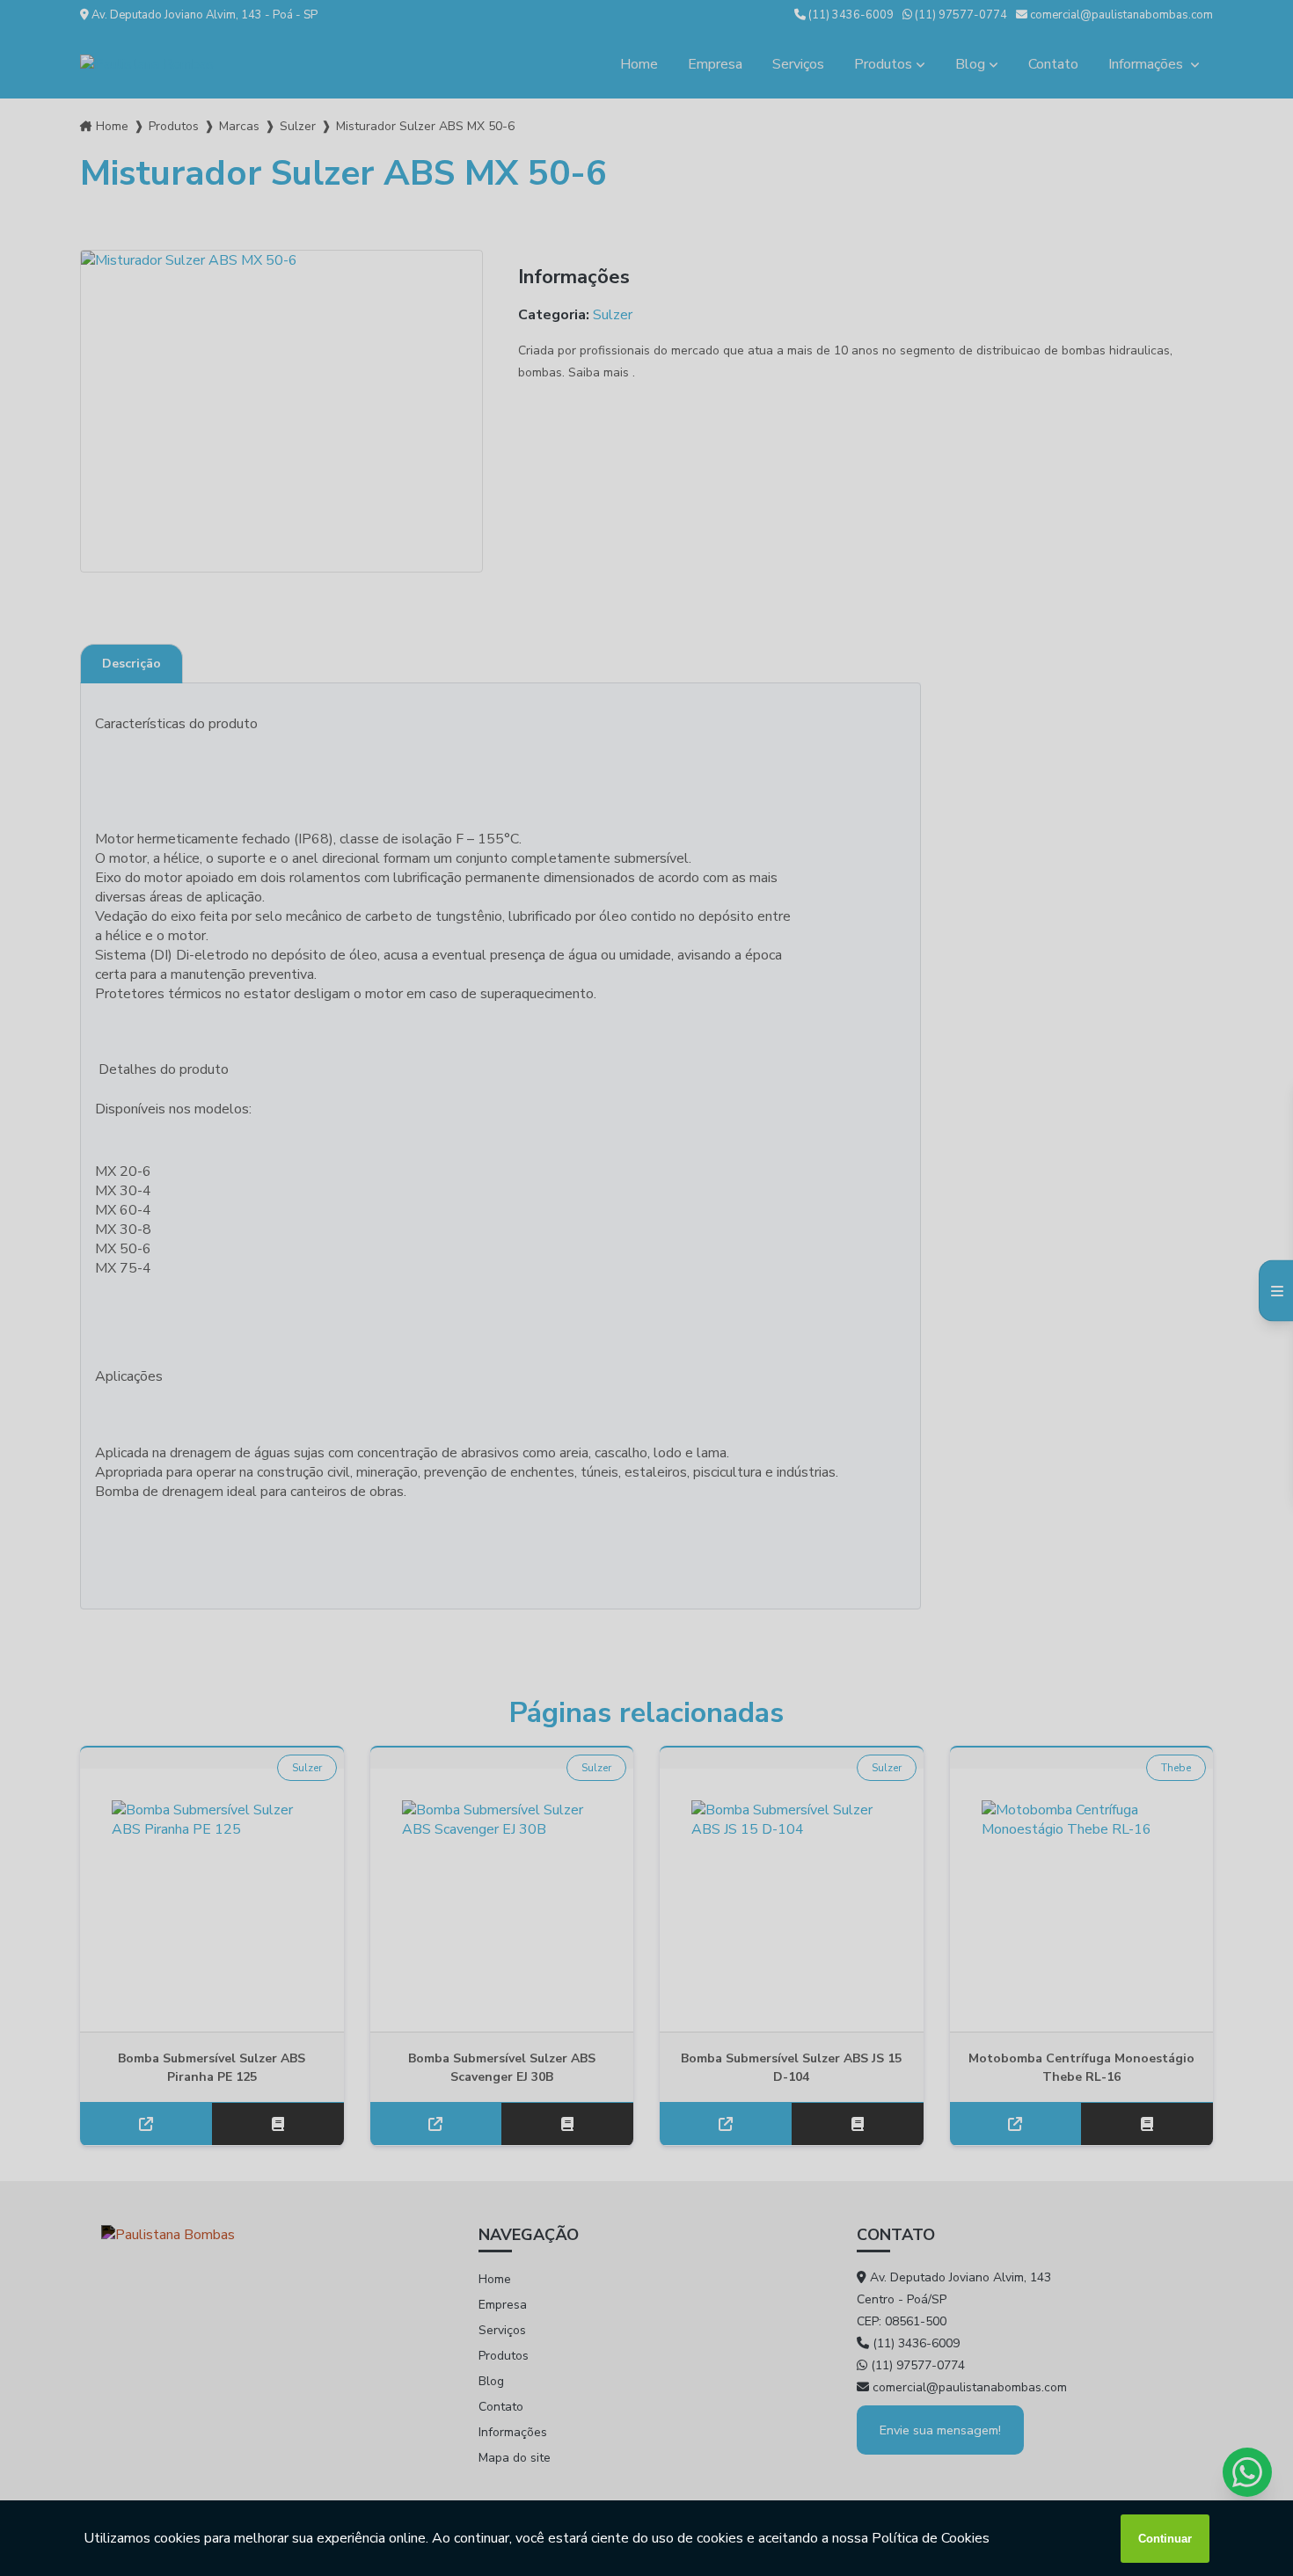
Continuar (1165, 2539)
